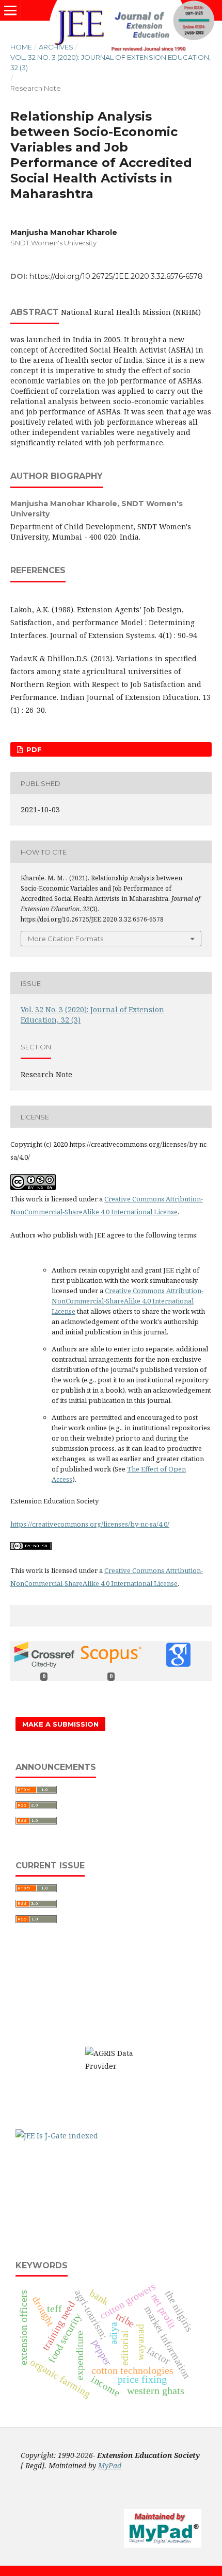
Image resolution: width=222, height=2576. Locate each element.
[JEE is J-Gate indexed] (57, 2136)
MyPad (110, 2465)
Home (21, 47)
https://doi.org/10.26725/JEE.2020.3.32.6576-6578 (116, 276)
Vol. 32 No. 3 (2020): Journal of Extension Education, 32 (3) (110, 62)
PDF (33, 749)
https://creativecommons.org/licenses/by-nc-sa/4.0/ (90, 1524)
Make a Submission (60, 1724)
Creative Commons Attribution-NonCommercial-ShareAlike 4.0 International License (128, 1301)
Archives (56, 47)
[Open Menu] (10, 10)
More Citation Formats (66, 939)
